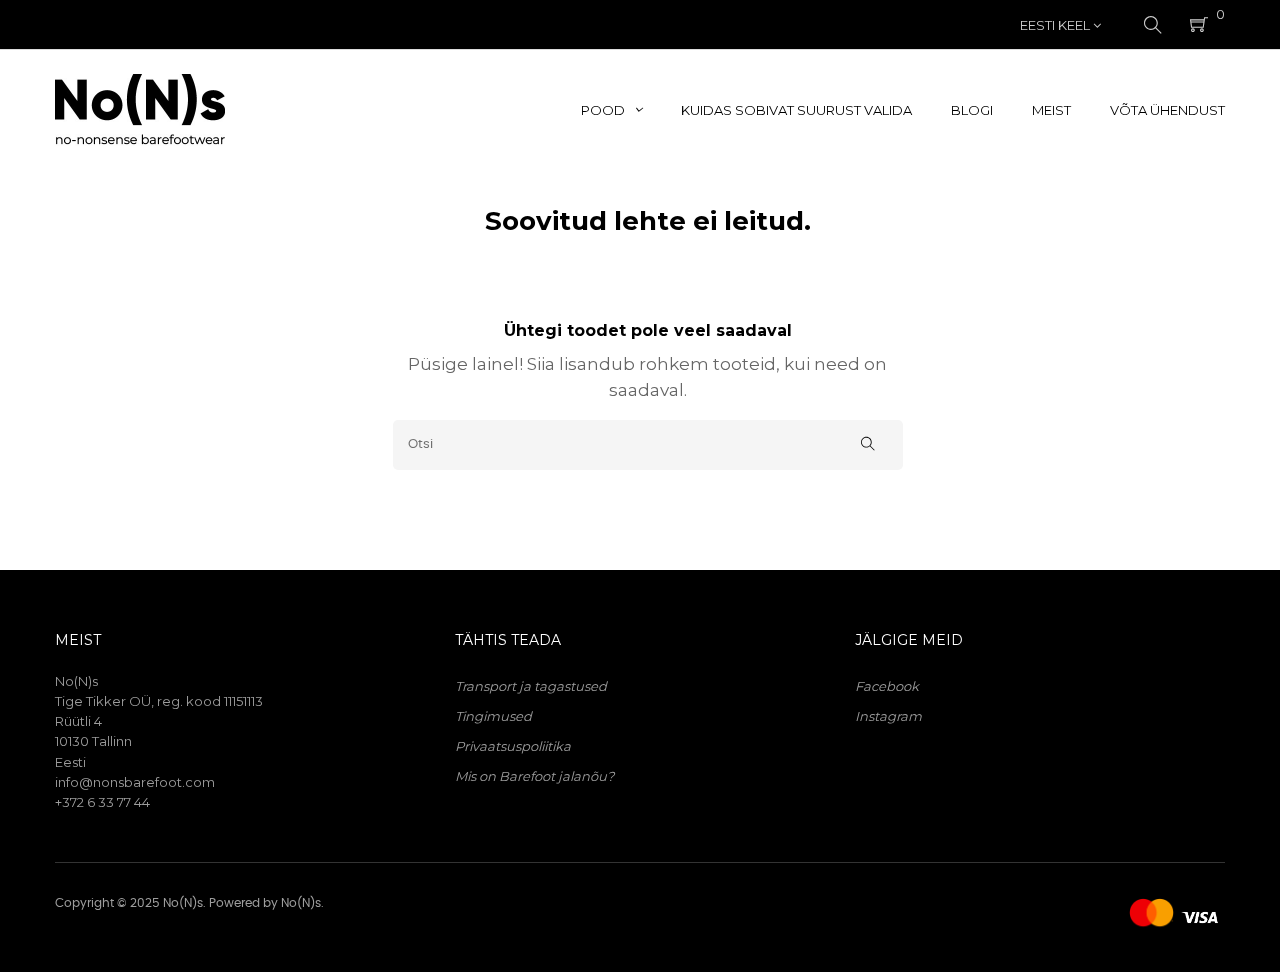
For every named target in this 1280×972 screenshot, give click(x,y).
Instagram (888, 716)
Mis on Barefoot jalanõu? (534, 776)
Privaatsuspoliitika (513, 746)
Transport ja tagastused (531, 686)
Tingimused (493, 716)
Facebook (887, 686)
